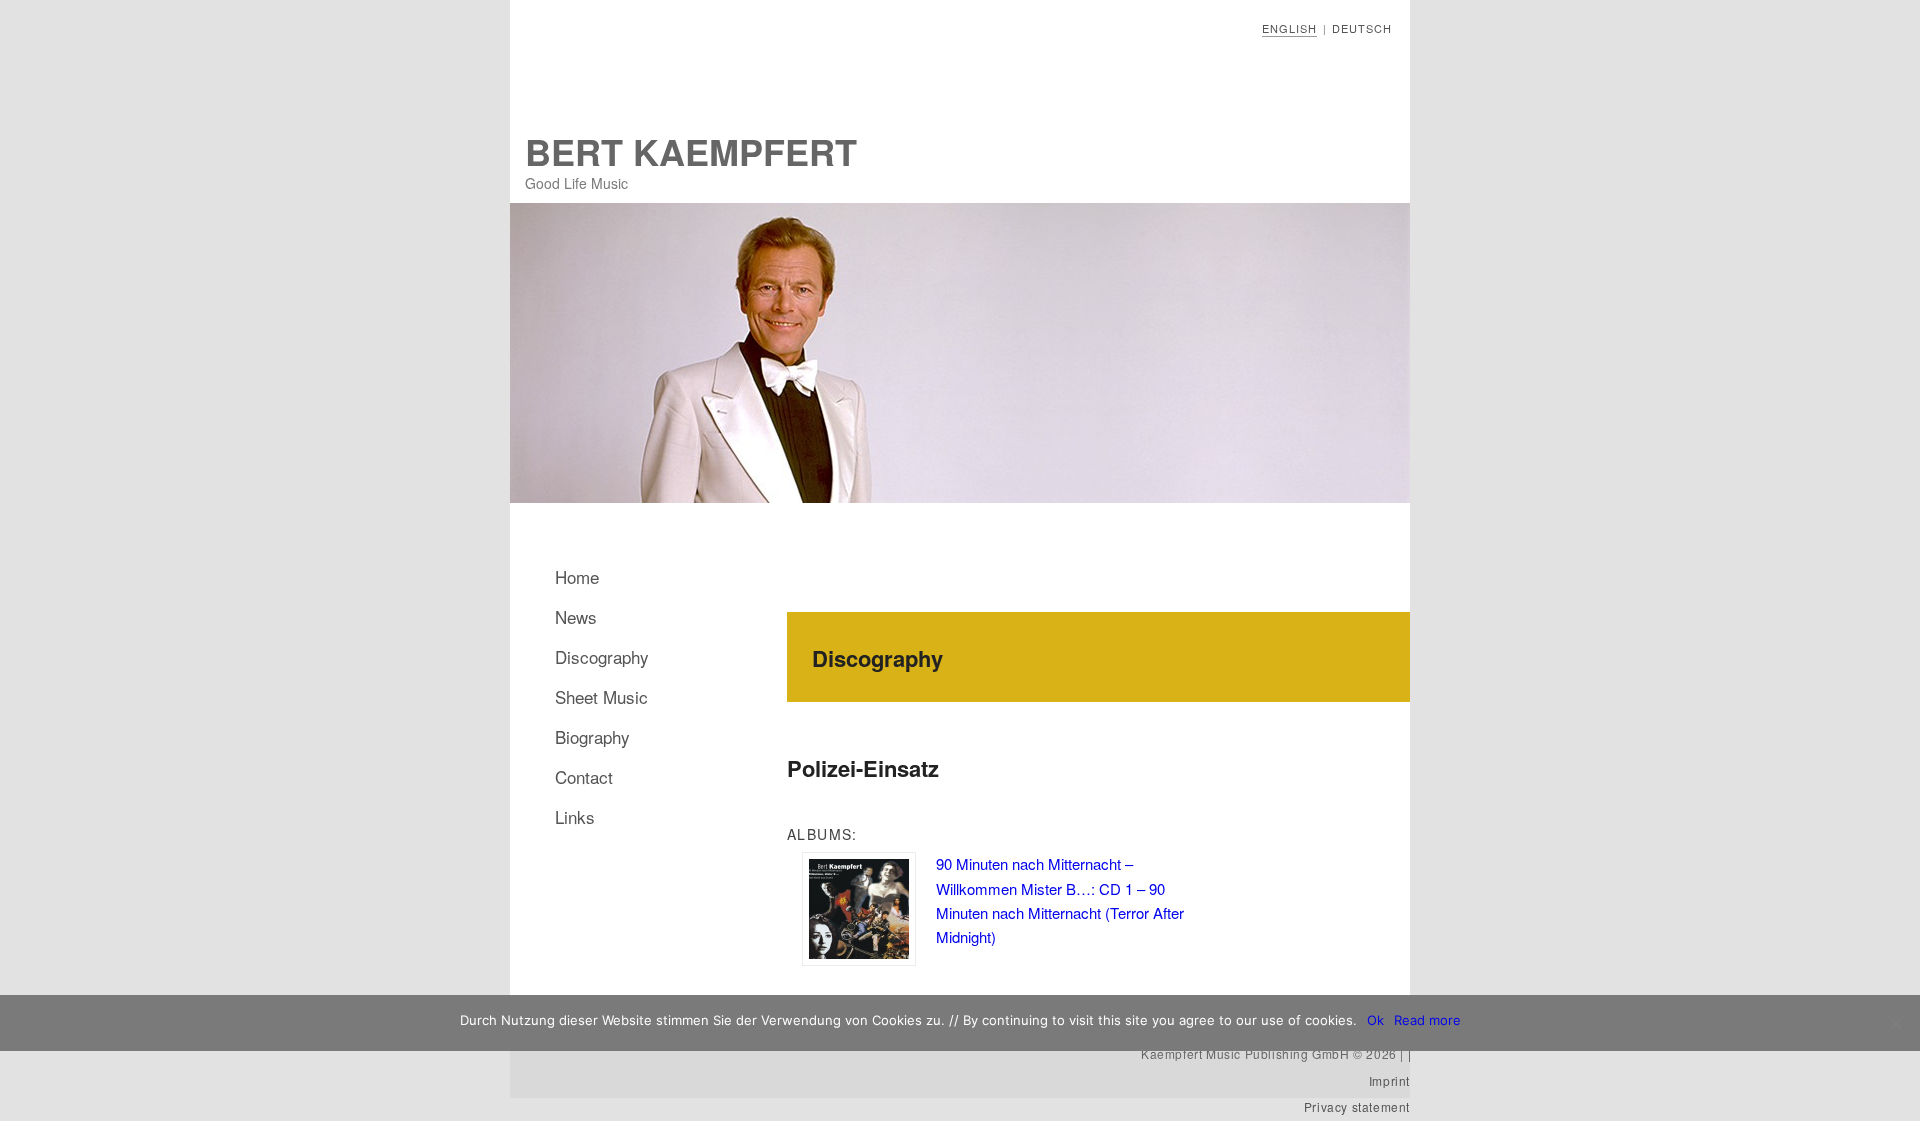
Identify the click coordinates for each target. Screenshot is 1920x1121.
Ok (1375, 1020)
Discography (602, 656)
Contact (584, 776)
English (1289, 28)
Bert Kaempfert (691, 151)
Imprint (1389, 1080)
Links (575, 816)
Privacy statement (1357, 1106)
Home (577, 576)
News (576, 616)
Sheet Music (601, 696)
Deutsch (1362, 28)
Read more (1427, 1020)
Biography (592, 736)
